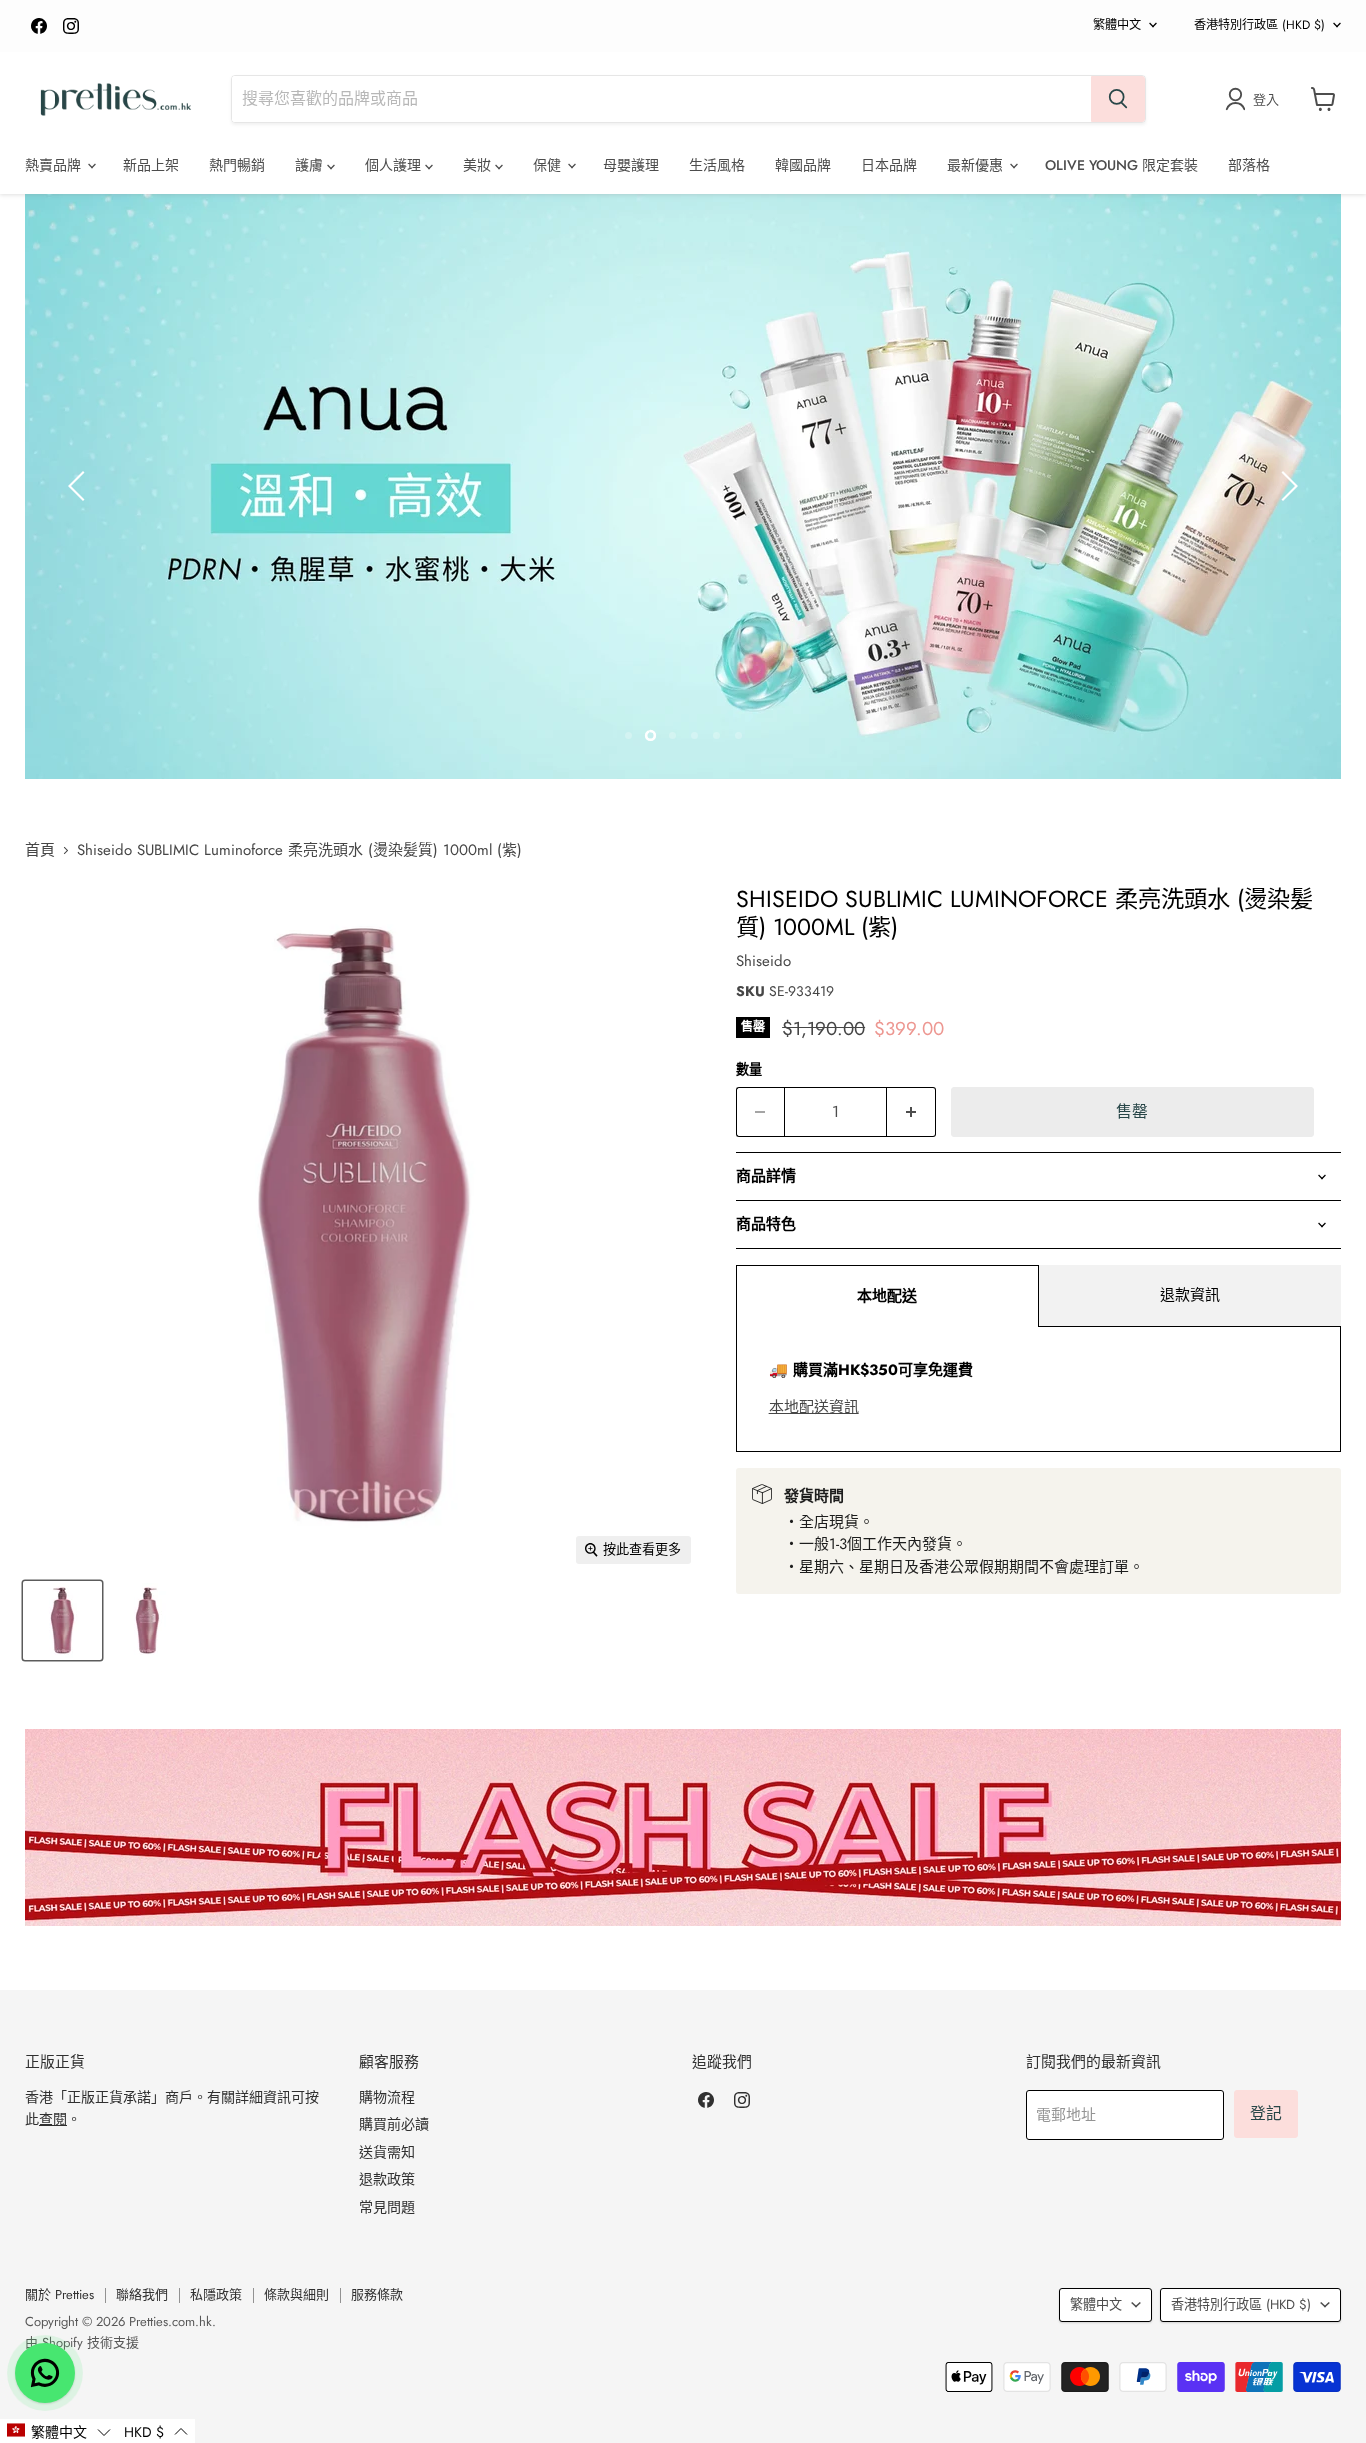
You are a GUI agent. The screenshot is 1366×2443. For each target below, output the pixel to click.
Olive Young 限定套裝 (1121, 165)
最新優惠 (977, 165)
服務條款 (377, 2294)
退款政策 (387, 2179)
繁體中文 (1117, 25)
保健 (549, 165)
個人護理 (395, 165)
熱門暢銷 (237, 165)
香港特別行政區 (1259, 25)
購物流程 (387, 2097)
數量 (749, 1069)
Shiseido (763, 961)
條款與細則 (296, 2294)
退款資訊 (1190, 1295)
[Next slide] (1286, 486)
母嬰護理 (631, 165)
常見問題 (387, 2207)
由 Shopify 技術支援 (82, 2342)
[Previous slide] (80, 486)
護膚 (311, 165)
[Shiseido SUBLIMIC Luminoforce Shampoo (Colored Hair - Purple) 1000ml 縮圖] (62, 1620)
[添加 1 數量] (911, 1112)
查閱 (53, 2119)
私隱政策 (216, 2294)
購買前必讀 (394, 2124)
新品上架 (151, 165)
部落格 (1249, 165)
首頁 (40, 850)
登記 (1266, 2113)
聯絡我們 (142, 2294)
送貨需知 (387, 2152)
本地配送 (887, 1296)
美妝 (479, 165)
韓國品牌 (803, 165)
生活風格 (717, 165)
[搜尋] (1118, 99)
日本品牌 (889, 165)
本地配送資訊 (814, 1407)
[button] (58, 2431)
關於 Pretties (59, 2294)
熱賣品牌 (55, 165)
